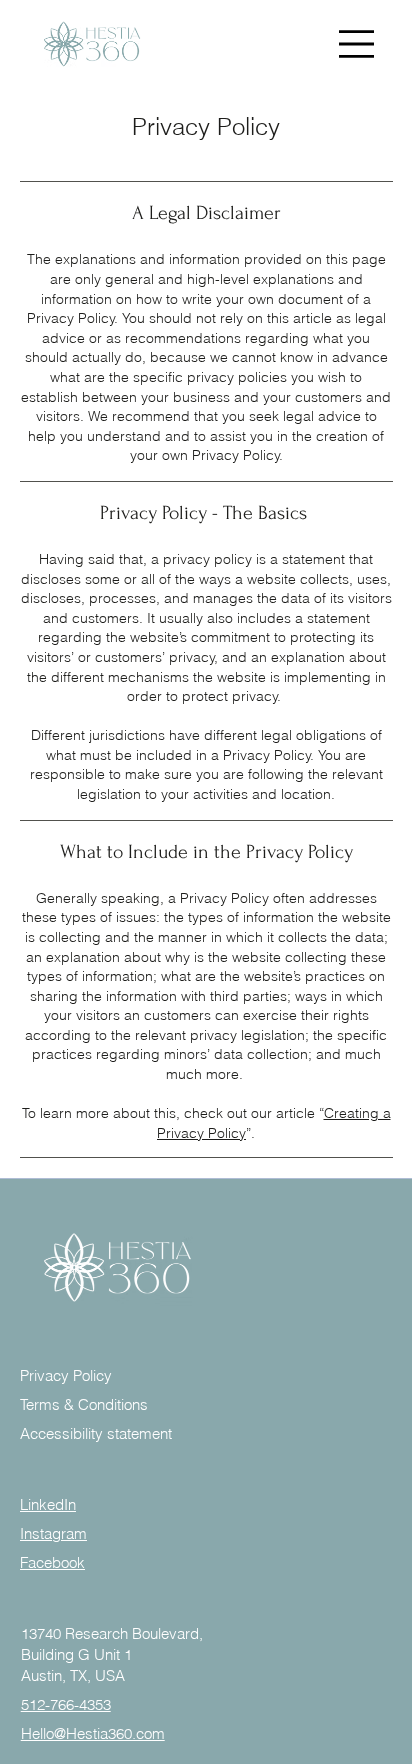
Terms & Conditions (84, 1404)
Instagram (53, 1533)
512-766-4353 (66, 1704)
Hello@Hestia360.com (93, 1733)
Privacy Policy (66, 1375)
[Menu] (356, 44)
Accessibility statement (96, 1433)
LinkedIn (48, 1504)
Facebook (52, 1562)
